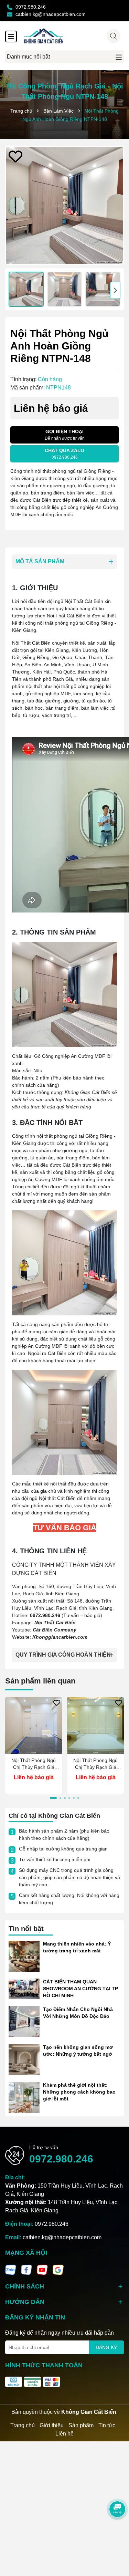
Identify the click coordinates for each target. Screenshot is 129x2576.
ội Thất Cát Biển (57, 1623)
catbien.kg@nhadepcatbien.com (62, 2237)
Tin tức (107, 2425)
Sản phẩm (81, 2425)
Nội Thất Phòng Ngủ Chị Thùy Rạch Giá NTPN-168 (95, 1764)
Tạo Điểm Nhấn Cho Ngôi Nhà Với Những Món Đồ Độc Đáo (78, 2013)
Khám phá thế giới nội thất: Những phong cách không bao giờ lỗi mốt (79, 2092)
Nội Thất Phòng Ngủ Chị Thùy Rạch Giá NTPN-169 (34, 1764)
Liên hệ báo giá (34, 1777)
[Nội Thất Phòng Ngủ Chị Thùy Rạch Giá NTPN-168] (95, 1725)
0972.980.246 (61, 2159)
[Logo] (71, 36)
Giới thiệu (52, 2425)
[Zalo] (11, 2269)
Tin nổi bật (26, 1929)
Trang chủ (23, 2425)
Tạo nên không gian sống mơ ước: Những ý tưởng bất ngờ (78, 2051)
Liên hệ (64, 2434)
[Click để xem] (64, 205)
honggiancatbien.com (62, 1637)
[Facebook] (26, 2269)
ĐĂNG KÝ (106, 2347)
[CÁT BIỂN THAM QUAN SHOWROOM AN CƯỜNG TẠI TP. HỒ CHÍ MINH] (24, 1989)
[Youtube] (42, 2269)
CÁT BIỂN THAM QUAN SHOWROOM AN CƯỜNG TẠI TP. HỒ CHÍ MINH (81, 1988)
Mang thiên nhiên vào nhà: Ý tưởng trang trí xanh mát (77, 1947)
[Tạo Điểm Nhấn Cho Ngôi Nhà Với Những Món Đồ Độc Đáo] (24, 2021)
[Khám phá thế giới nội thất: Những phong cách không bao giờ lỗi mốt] (24, 2097)
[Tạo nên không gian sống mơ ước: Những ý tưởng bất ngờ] (24, 2059)
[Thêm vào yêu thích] (15, 156)
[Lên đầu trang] (115, 2535)
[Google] (58, 2269)
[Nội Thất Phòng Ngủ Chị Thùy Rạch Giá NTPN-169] (34, 1725)
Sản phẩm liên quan (40, 1681)
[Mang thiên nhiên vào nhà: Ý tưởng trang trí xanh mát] (24, 1956)
